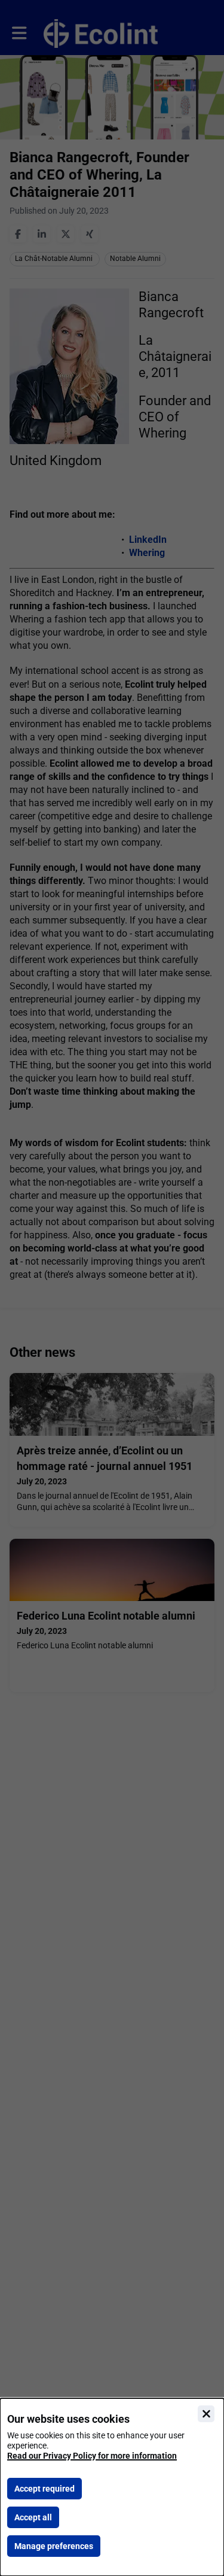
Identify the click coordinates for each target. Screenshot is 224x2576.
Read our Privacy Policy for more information (92, 2456)
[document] (112, 2487)
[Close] (206, 2414)
